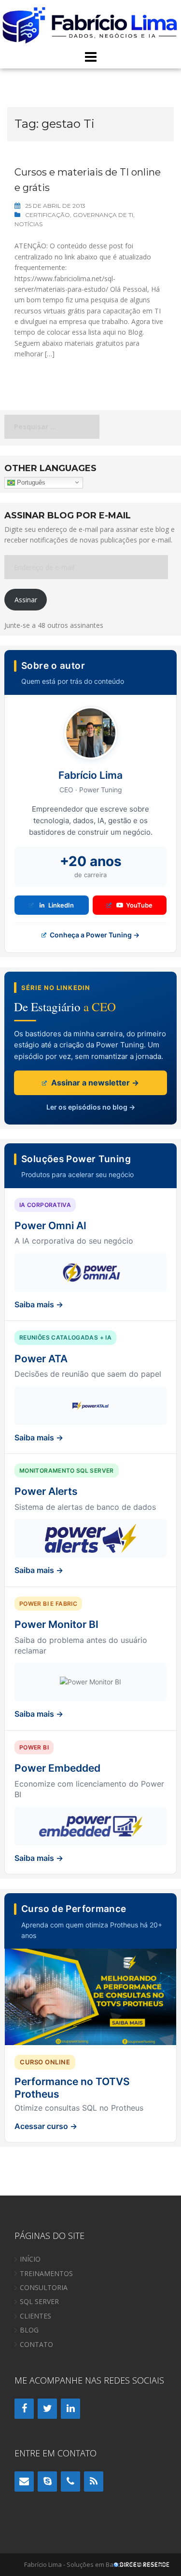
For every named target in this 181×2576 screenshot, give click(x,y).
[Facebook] (24, 2409)
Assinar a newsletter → (94, 1083)
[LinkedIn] (70, 2409)
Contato (36, 2344)
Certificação (48, 215)
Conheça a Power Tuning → (94, 935)
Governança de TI (103, 215)
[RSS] (94, 2481)
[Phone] (70, 2481)
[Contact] (24, 2481)
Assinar (26, 600)
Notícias (28, 224)
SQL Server (39, 2301)
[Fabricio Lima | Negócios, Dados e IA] (91, 24)
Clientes (35, 2316)
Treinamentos (46, 2273)
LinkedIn (61, 905)
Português (30, 482)
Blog (29, 2330)
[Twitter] (47, 2409)
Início (30, 2259)
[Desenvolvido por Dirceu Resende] (142, 2566)
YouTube (139, 905)
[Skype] (47, 2481)
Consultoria (44, 2287)
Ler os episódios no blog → (91, 1107)
